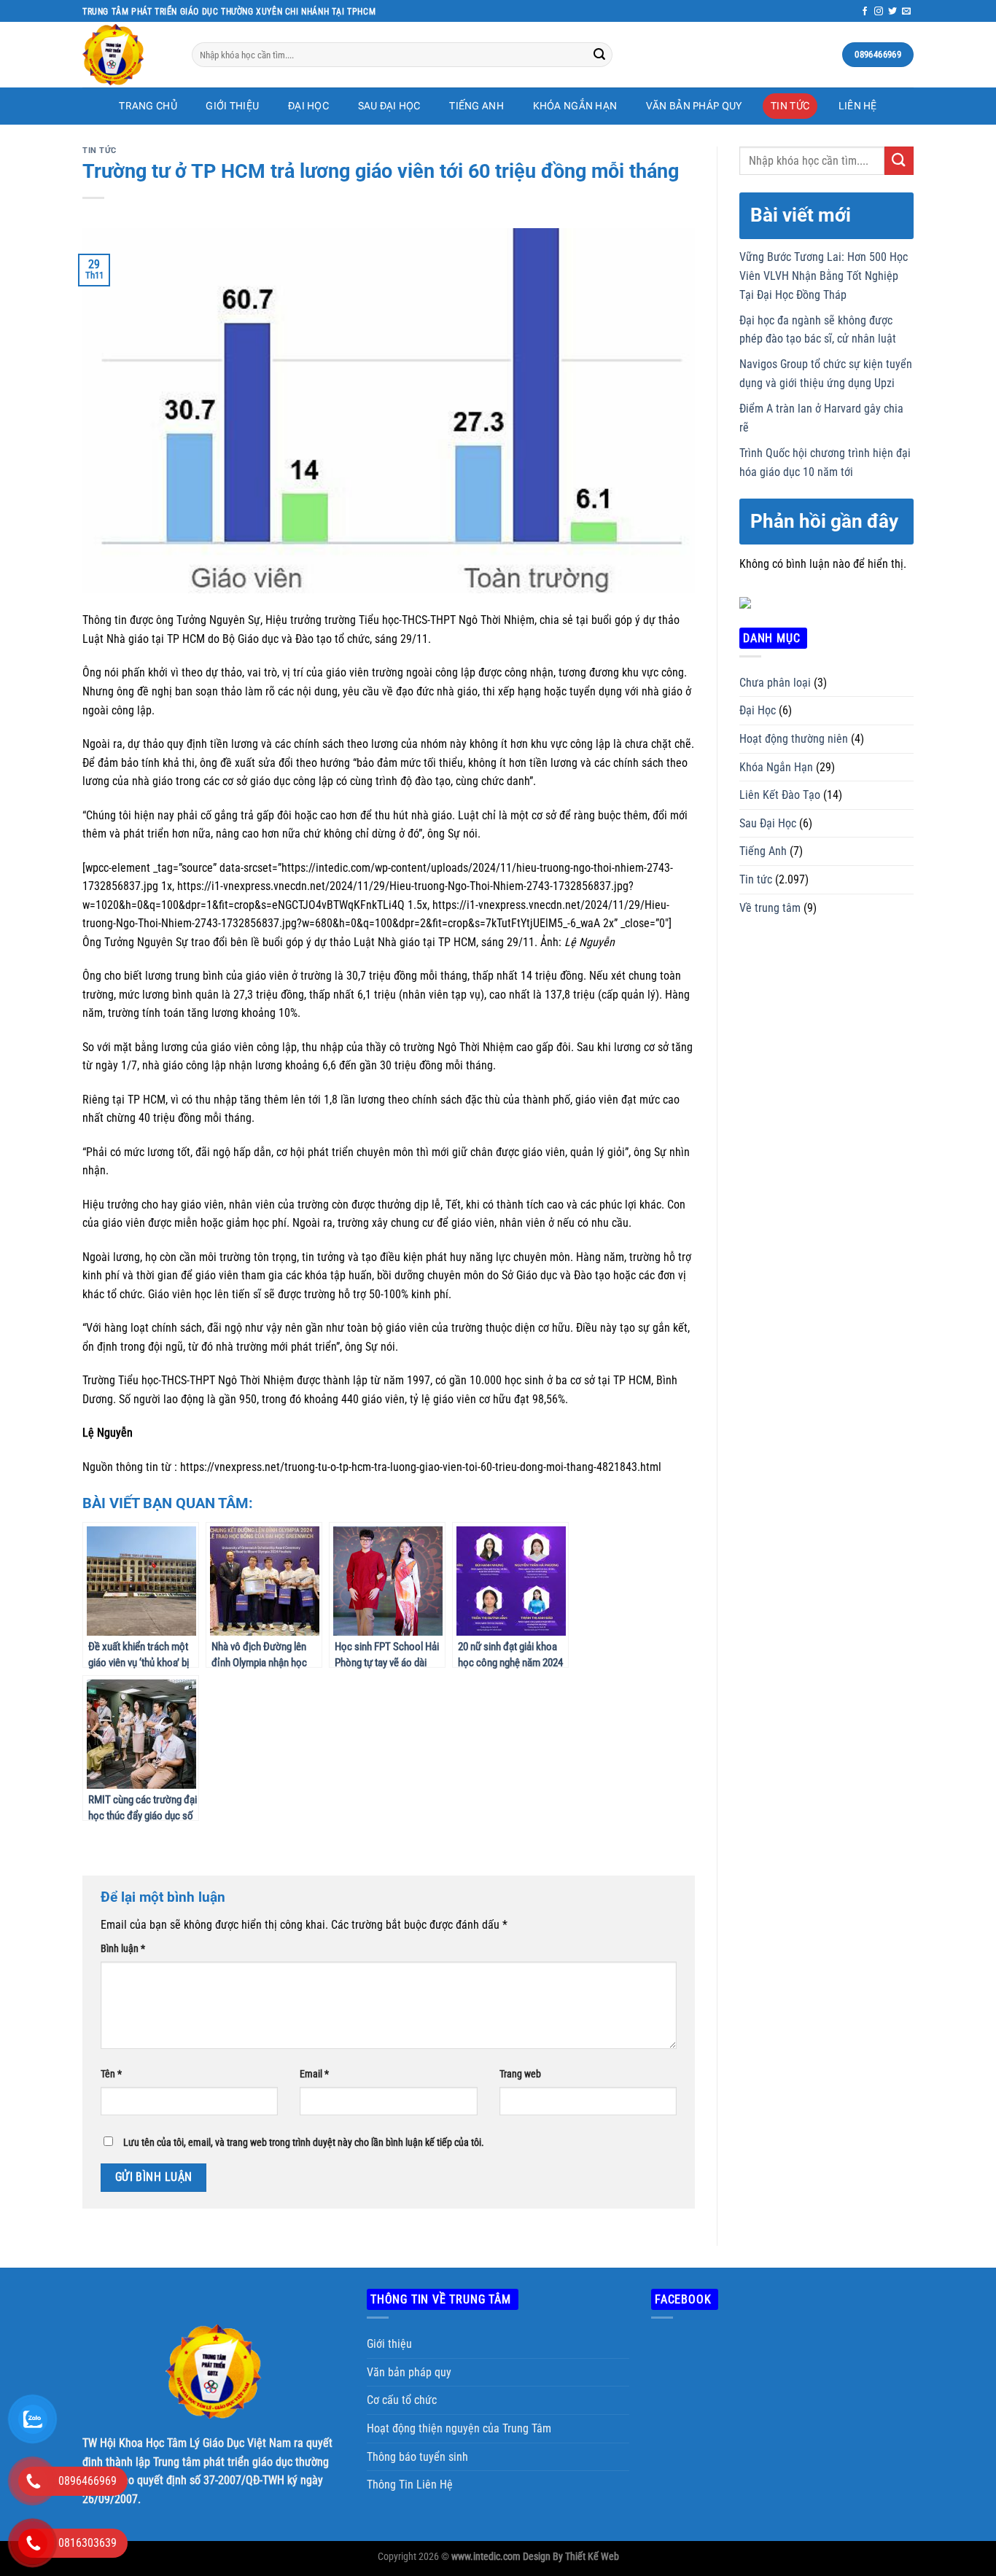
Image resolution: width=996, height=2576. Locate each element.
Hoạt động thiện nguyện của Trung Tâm (459, 2428)
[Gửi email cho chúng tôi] (906, 12)
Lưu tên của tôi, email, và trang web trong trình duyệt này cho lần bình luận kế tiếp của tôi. (304, 2143)
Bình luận (123, 1949)
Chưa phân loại (775, 683)
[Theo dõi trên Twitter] (892, 12)
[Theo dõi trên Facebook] (865, 12)
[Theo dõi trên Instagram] (879, 12)
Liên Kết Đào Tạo (780, 795)
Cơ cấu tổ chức (402, 2400)
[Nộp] (599, 55)
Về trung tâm (770, 908)
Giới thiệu (389, 2344)
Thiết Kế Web (592, 2557)
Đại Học (308, 106)
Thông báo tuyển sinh (417, 2457)
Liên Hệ (858, 106)
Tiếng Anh (476, 106)
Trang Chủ (148, 106)
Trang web (520, 2074)
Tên (111, 2074)
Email (314, 2074)
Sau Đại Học (389, 106)
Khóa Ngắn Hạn (575, 106)
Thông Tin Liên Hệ (410, 2485)
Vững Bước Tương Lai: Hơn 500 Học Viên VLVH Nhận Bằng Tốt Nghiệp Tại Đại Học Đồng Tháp (824, 276)
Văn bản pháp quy (694, 106)
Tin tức (790, 106)
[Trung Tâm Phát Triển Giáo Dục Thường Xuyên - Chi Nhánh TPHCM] (126, 55)
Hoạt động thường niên (794, 739)
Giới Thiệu (232, 106)
